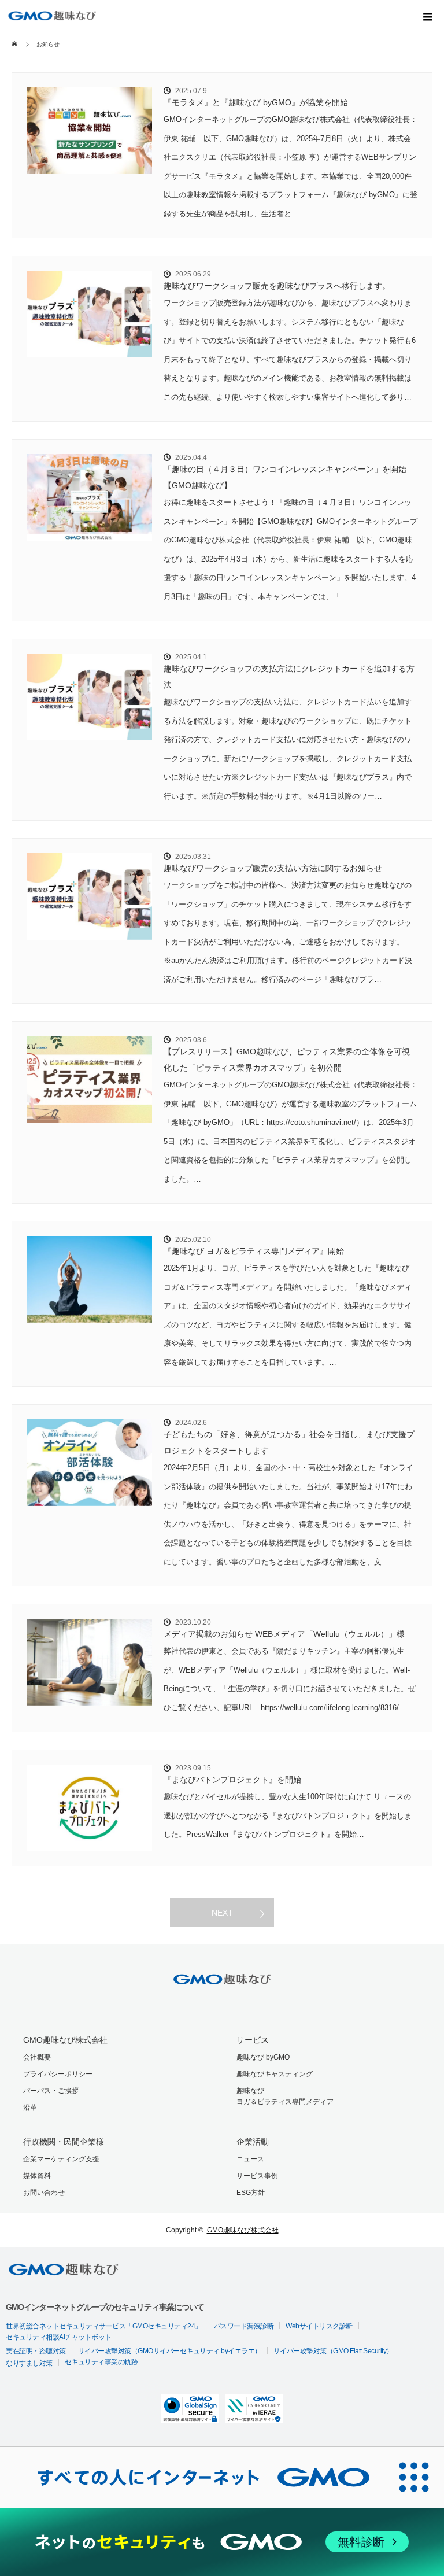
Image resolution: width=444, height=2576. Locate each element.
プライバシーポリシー (58, 2074)
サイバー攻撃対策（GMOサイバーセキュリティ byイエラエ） (170, 2351)
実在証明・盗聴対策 (36, 2351)
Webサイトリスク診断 (319, 2326)
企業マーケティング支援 (61, 2159)
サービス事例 (257, 2176)
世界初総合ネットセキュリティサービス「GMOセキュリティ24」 (104, 2326)
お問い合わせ (44, 2193)
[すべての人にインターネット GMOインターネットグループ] (192, 2477)
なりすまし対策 (29, 2363)
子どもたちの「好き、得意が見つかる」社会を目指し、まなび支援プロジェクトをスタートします (289, 1442)
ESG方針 (251, 2193)
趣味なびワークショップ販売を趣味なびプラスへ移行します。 (277, 286)
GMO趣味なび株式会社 (65, 2040)
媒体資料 (37, 2176)
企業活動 (253, 2142)
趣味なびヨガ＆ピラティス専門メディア (285, 2096)
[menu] (428, 16)
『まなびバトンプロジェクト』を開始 (232, 1780)
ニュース (250, 2159)
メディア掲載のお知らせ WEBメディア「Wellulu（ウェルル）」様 (284, 1634)
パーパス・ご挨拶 (51, 2091)
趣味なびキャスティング (275, 2074)
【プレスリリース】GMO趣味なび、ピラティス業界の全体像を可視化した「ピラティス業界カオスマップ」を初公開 (287, 1060)
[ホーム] (15, 36)
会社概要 (37, 2057)
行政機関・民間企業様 (64, 2142)
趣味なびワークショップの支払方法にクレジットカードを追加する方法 (289, 677)
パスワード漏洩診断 (244, 2326)
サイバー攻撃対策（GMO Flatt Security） (333, 2351)
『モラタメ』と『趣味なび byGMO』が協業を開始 (256, 102)
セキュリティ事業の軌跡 (101, 2362)
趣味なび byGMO (263, 2057)
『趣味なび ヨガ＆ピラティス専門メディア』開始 (254, 1251)
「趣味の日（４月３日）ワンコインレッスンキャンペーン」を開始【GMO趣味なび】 (285, 477)
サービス (253, 2040)
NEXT (222, 1913)
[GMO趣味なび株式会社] (52, 16)
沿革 (30, 2108)
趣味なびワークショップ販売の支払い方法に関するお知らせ (273, 868)
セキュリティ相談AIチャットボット (59, 2337)
